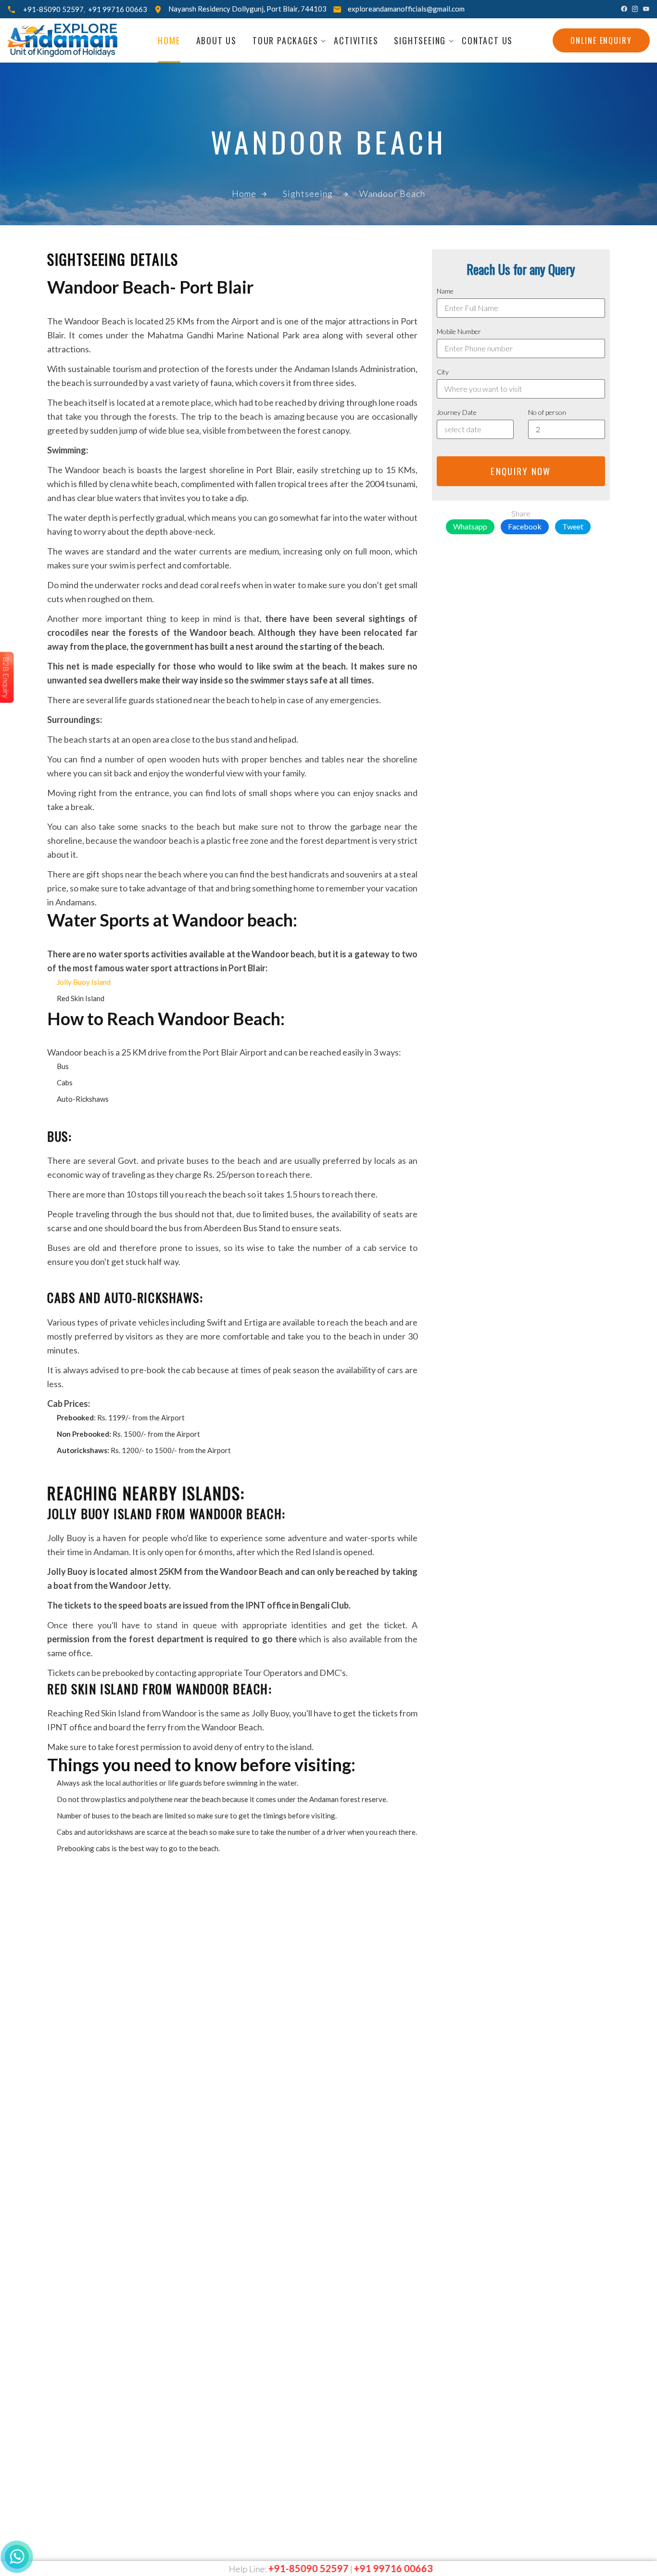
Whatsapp (470, 526)
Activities (356, 40)
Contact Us (487, 40)
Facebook (525, 526)
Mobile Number (459, 331)
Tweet (573, 526)
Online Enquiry (601, 40)
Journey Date (457, 412)
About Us (216, 40)
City (443, 372)
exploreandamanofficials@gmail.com (406, 9)
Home (169, 40)
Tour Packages (285, 40)
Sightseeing (420, 40)
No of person (547, 412)
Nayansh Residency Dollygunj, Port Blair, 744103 (247, 9)
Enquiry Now (521, 471)
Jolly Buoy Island (84, 982)
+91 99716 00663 (118, 9)
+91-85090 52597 (53, 9)
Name (445, 291)
